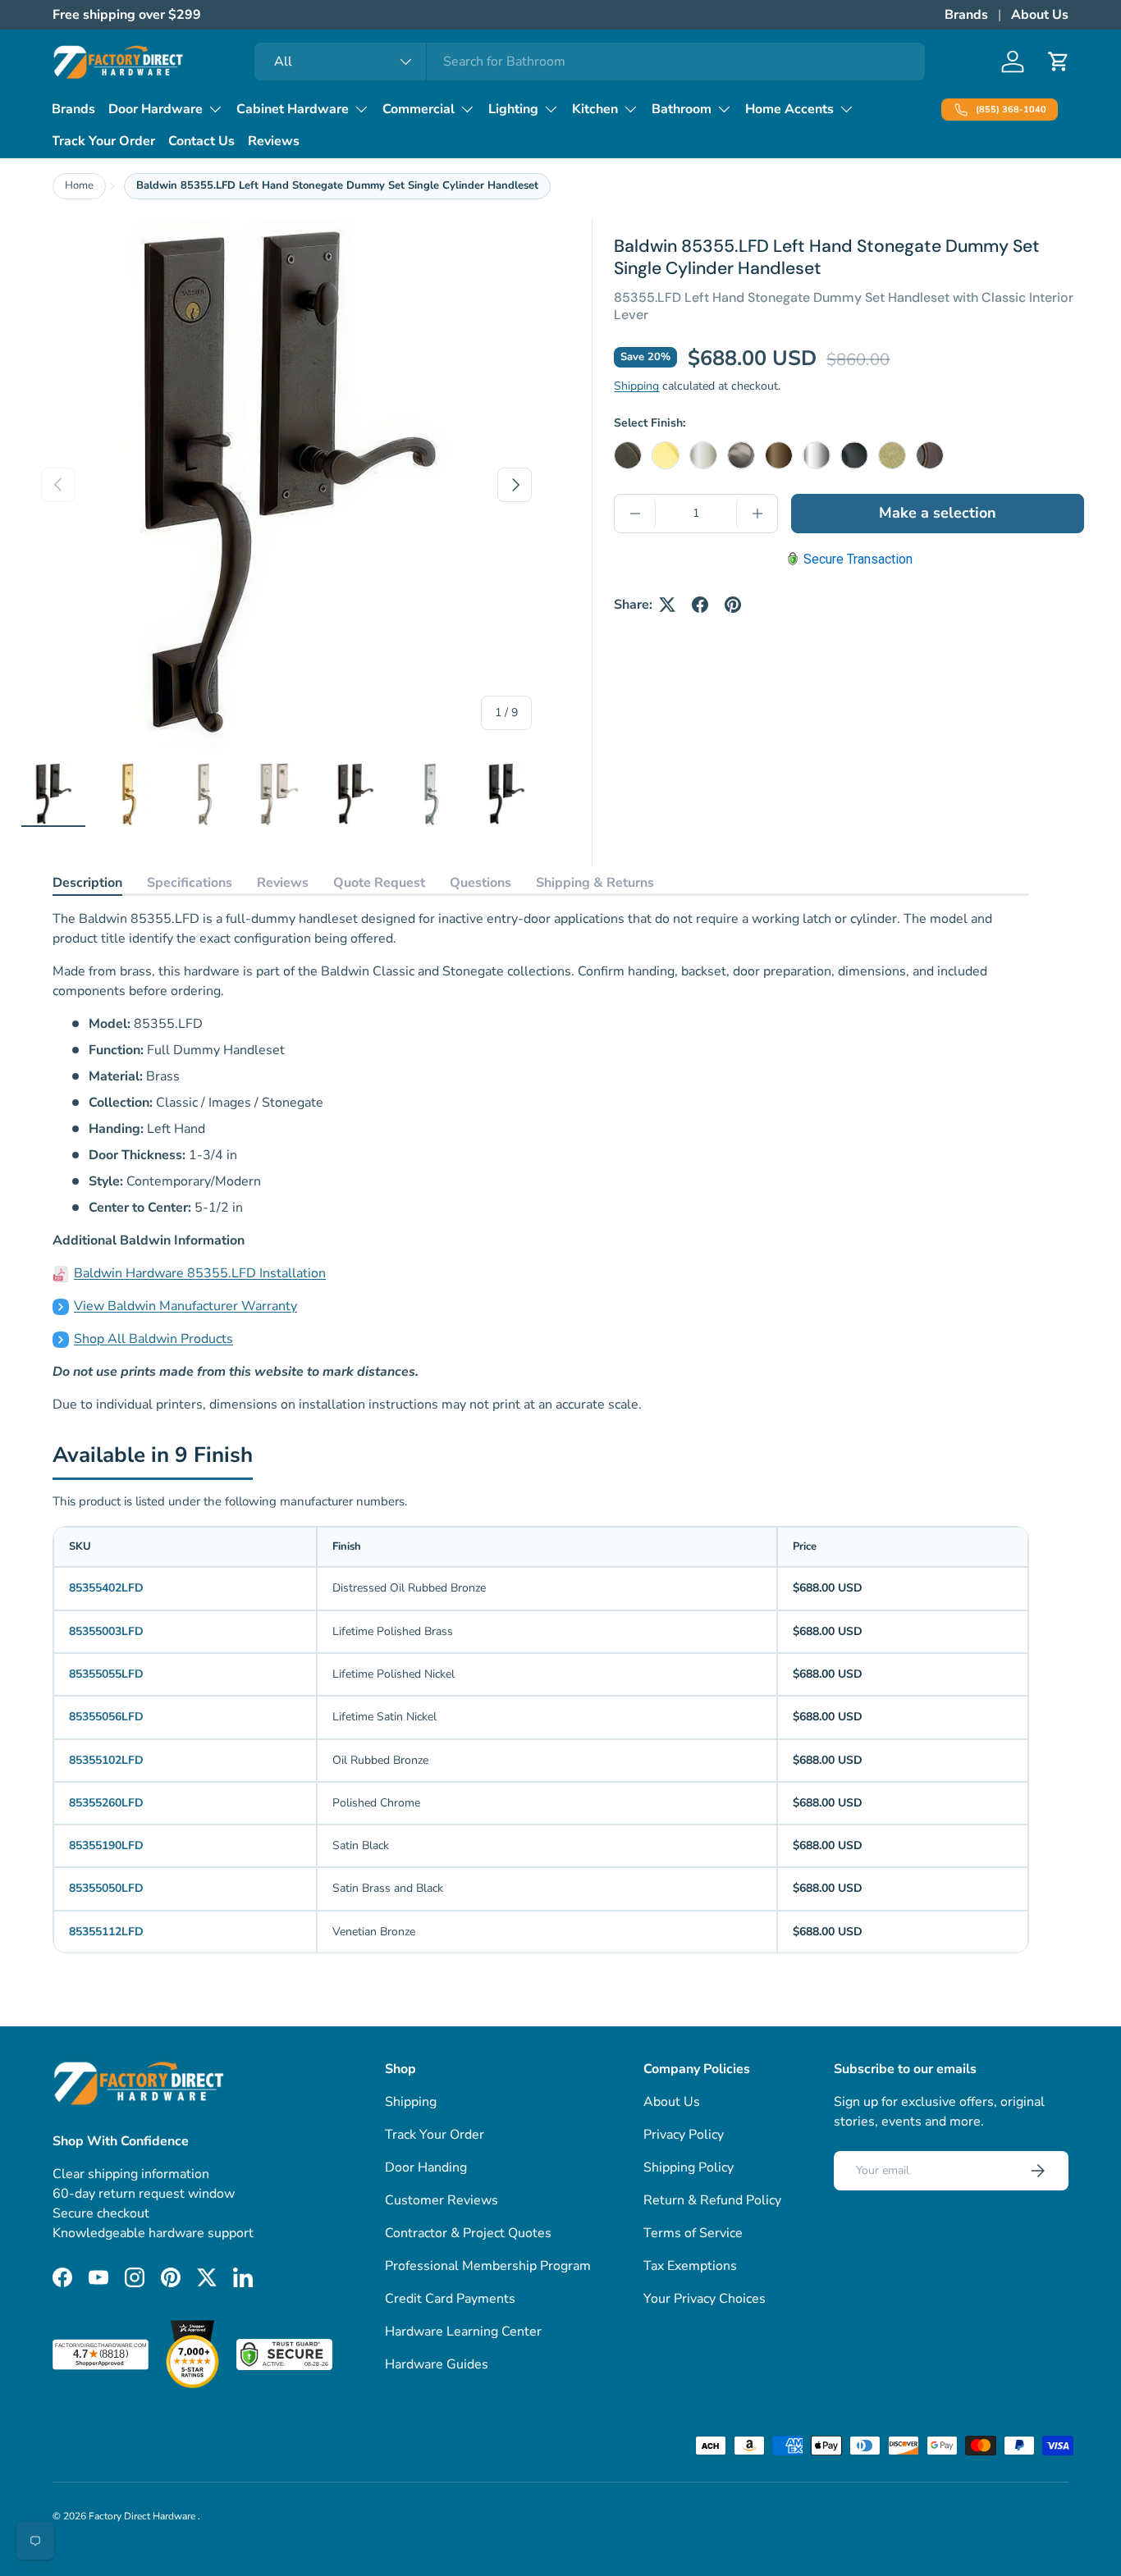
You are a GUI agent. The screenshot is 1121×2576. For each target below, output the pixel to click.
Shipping (636, 386)
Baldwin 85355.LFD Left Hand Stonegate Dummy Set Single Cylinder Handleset (337, 185)
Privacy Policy (684, 2135)
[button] (1059, 62)
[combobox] (590, 62)
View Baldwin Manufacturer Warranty (185, 1306)
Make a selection (938, 513)
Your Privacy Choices (705, 2299)
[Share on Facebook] (700, 605)
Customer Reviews (442, 2200)
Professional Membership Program (488, 2266)
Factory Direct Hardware (143, 2516)
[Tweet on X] (667, 605)
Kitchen (595, 109)
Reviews (274, 141)
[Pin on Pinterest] (733, 605)
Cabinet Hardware (293, 109)
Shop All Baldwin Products (153, 1339)
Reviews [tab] (283, 883)
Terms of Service (693, 2233)
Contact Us (201, 141)
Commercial (419, 109)
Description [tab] (87, 883)
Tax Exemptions (690, 2266)
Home (79, 185)
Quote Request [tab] (379, 883)
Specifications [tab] (190, 883)
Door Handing (426, 2167)
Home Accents (789, 109)
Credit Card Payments (450, 2299)
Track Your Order (103, 141)
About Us (1040, 15)
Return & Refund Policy (712, 2200)
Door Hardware (156, 109)
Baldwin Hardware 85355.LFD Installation (200, 1273)
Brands (966, 15)
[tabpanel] (541, 1162)
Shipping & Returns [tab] (595, 883)
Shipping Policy (689, 2167)
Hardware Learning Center (463, 2332)
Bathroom (682, 109)
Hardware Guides (437, 2364)
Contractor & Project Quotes (468, 2233)
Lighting (513, 109)
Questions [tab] (480, 883)
